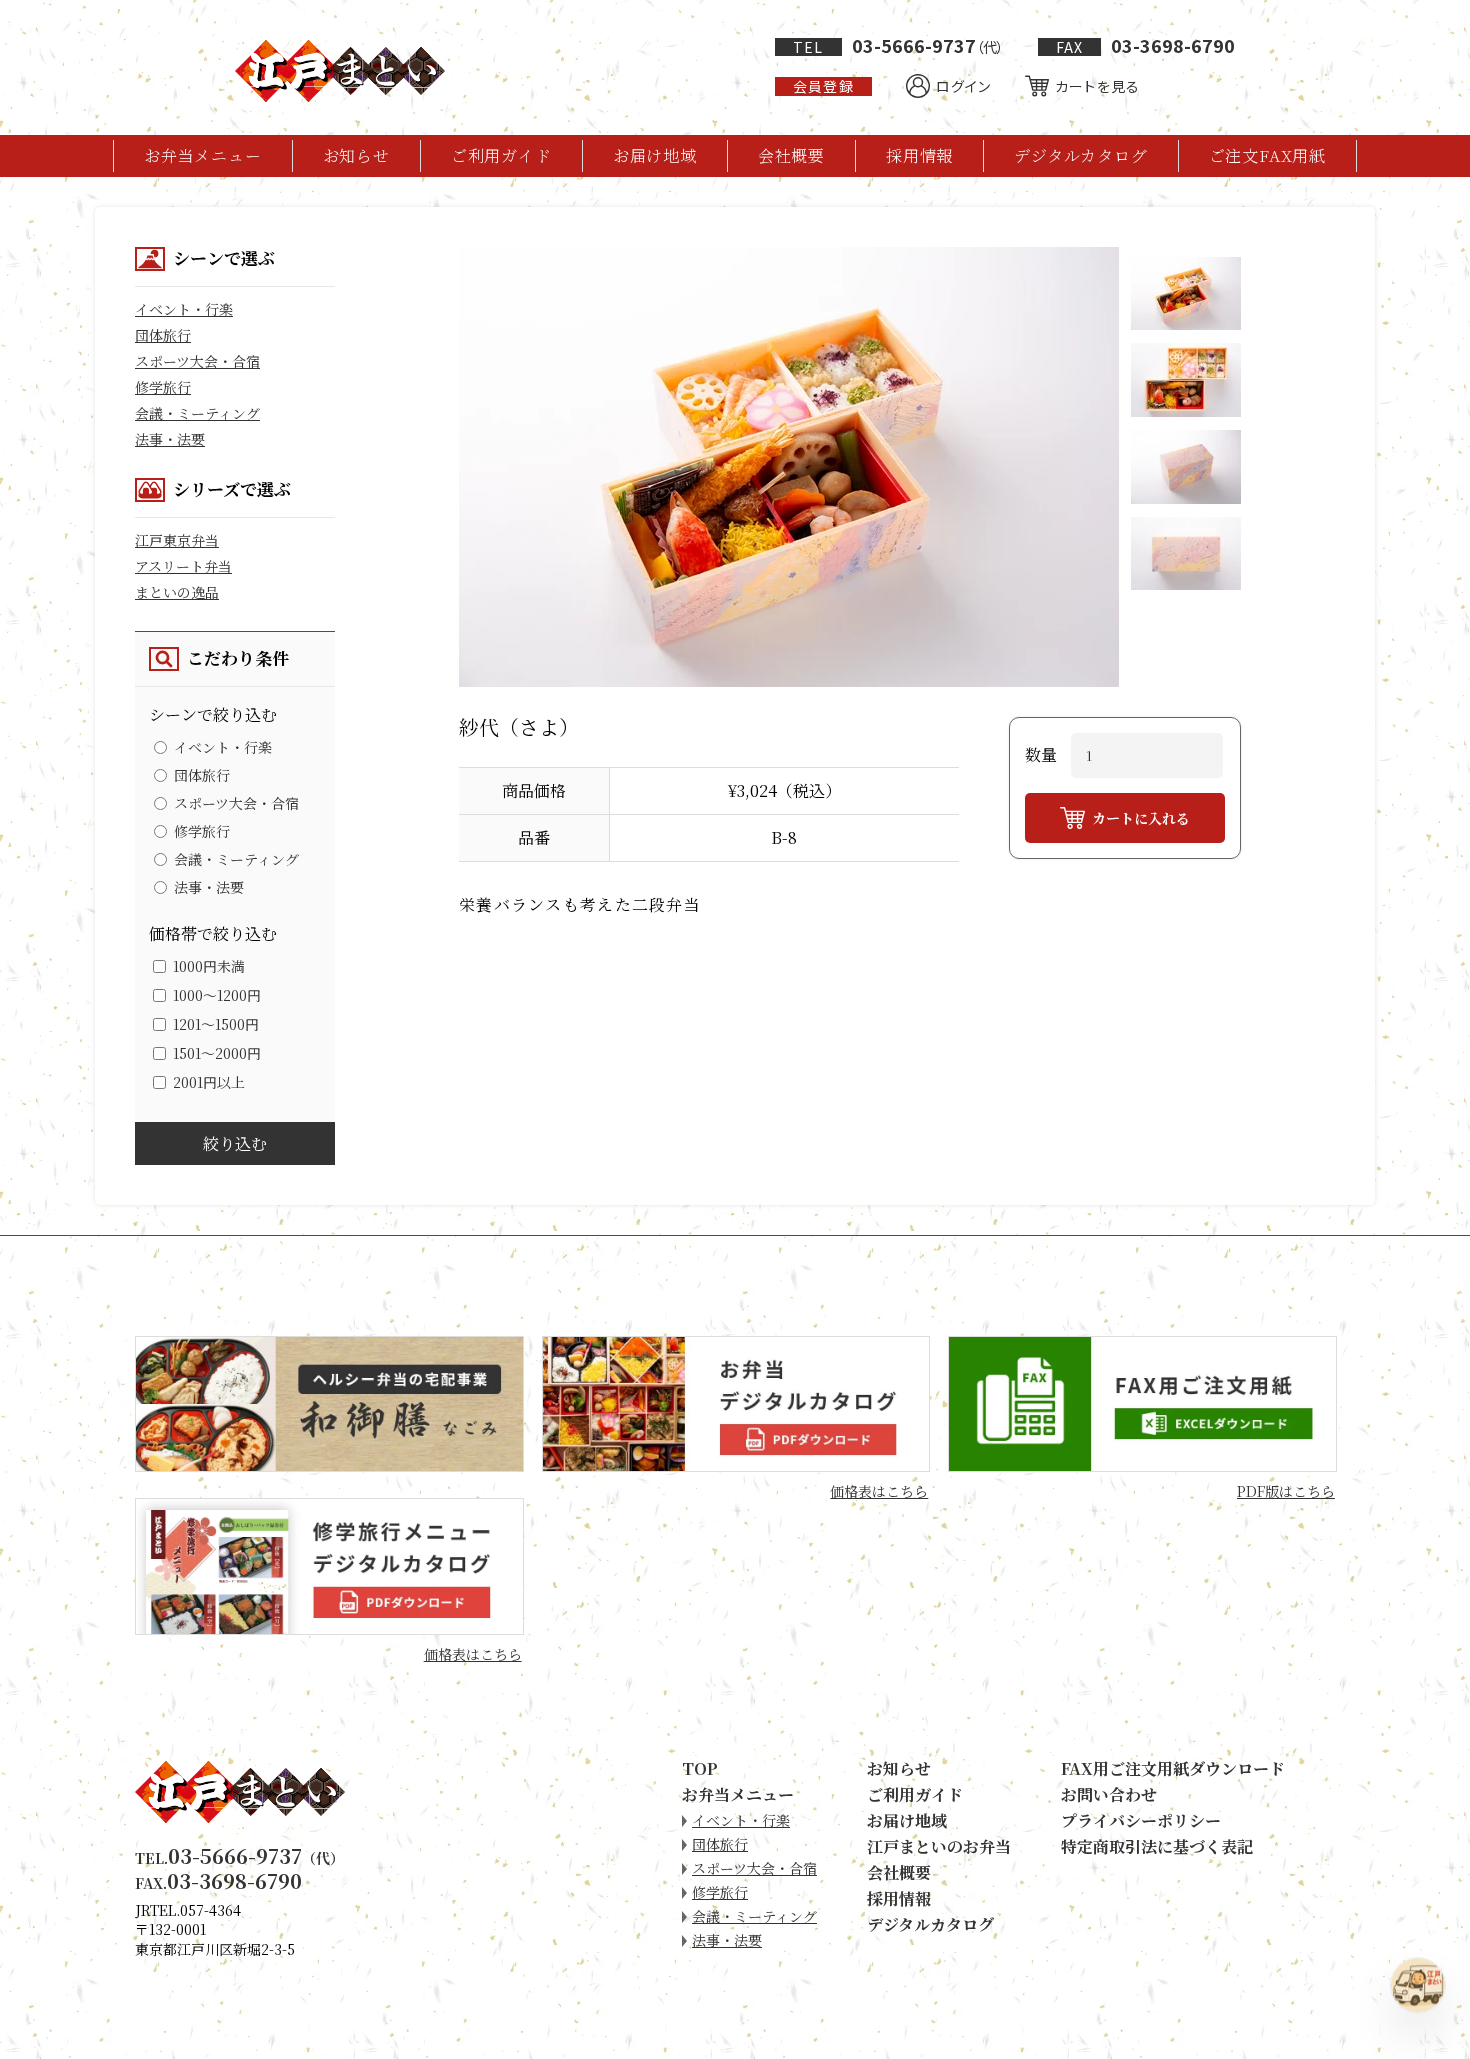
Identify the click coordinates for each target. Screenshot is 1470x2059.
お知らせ (356, 155)
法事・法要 (170, 439)
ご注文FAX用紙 (1267, 155)
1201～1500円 (216, 1024)
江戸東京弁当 (177, 540)
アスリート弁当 (183, 566)
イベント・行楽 (184, 309)
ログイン (963, 86)
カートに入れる (1141, 818)
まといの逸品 (177, 592)
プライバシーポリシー (1141, 1820)
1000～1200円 (217, 995)
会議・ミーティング (197, 413)
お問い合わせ (1109, 1794)
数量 (1041, 754)
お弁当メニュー (203, 155)
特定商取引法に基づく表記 (1157, 1846)
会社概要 (791, 155)
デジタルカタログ (1080, 155)
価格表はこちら (879, 1491)
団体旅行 (163, 335)
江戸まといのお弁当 (939, 1846)
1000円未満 (209, 966)
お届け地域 (655, 155)
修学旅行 (163, 387)
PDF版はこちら (1286, 1491)
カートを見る (1097, 86)
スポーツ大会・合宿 (197, 361)
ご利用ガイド (501, 155)
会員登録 (823, 86)
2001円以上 (209, 1082)
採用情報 (919, 155)
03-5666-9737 (898, 45)
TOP (700, 1768)
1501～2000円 (217, 1053)
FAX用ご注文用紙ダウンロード (1173, 1768)
